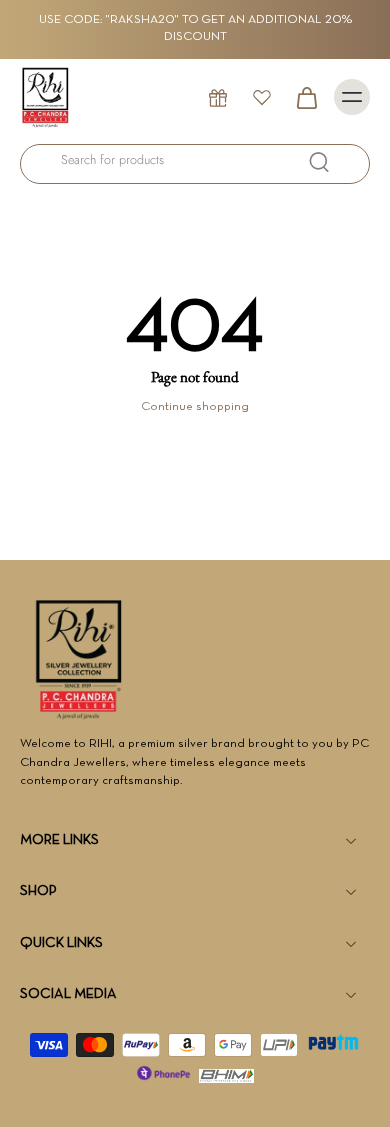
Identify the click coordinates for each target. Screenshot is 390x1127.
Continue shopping (195, 407)
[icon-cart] (306, 97)
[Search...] (319, 162)
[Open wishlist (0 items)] (262, 97)
